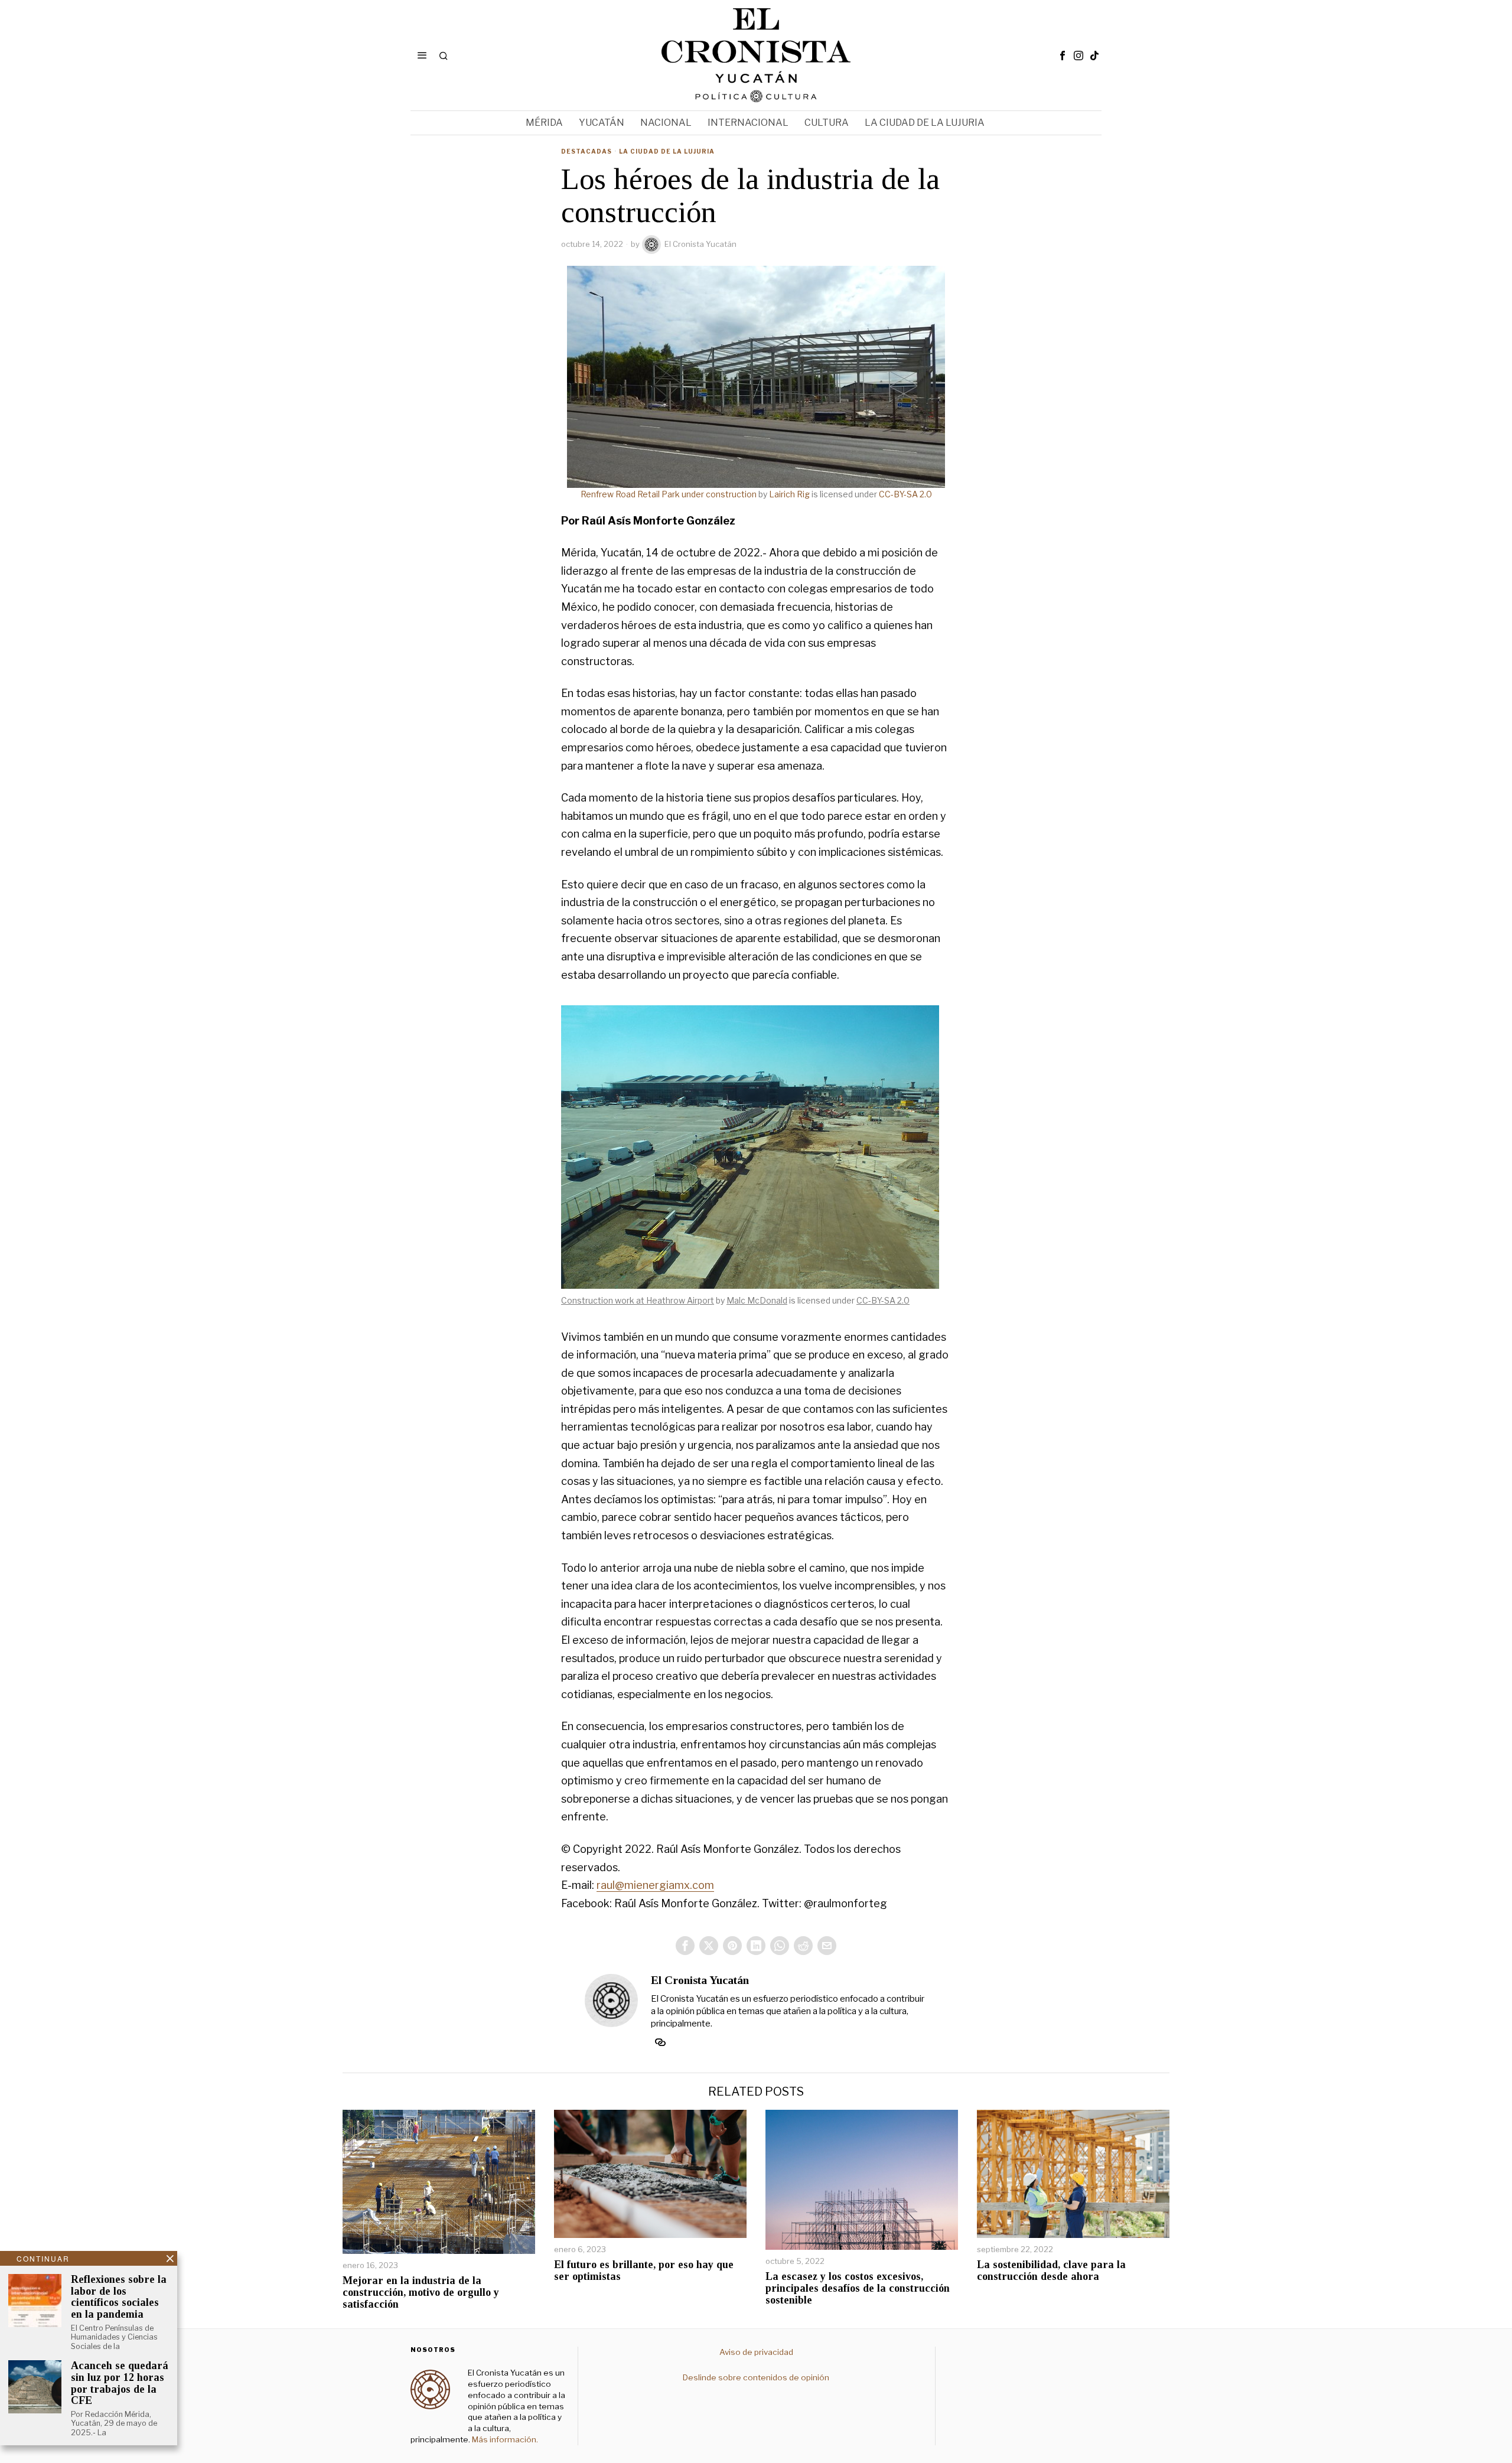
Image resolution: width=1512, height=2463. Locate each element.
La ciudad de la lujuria (667, 151)
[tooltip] (1063, 56)
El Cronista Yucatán (700, 244)
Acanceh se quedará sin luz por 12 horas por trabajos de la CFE (120, 2383)
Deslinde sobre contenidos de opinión (756, 2377)
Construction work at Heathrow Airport (638, 1300)
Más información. (504, 2439)
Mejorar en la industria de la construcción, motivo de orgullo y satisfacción (421, 2293)
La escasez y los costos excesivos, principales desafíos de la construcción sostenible (858, 2288)
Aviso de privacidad (756, 2352)
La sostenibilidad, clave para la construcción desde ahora (1051, 2271)
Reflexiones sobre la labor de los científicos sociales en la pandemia (119, 2297)
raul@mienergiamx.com (655, 1885)
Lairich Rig (789, 494)
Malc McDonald (757, 1300)
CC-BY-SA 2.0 (905, 494)
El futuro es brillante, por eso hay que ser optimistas (644, 2271)
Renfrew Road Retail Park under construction (669, 494)
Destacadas (586, 151)
